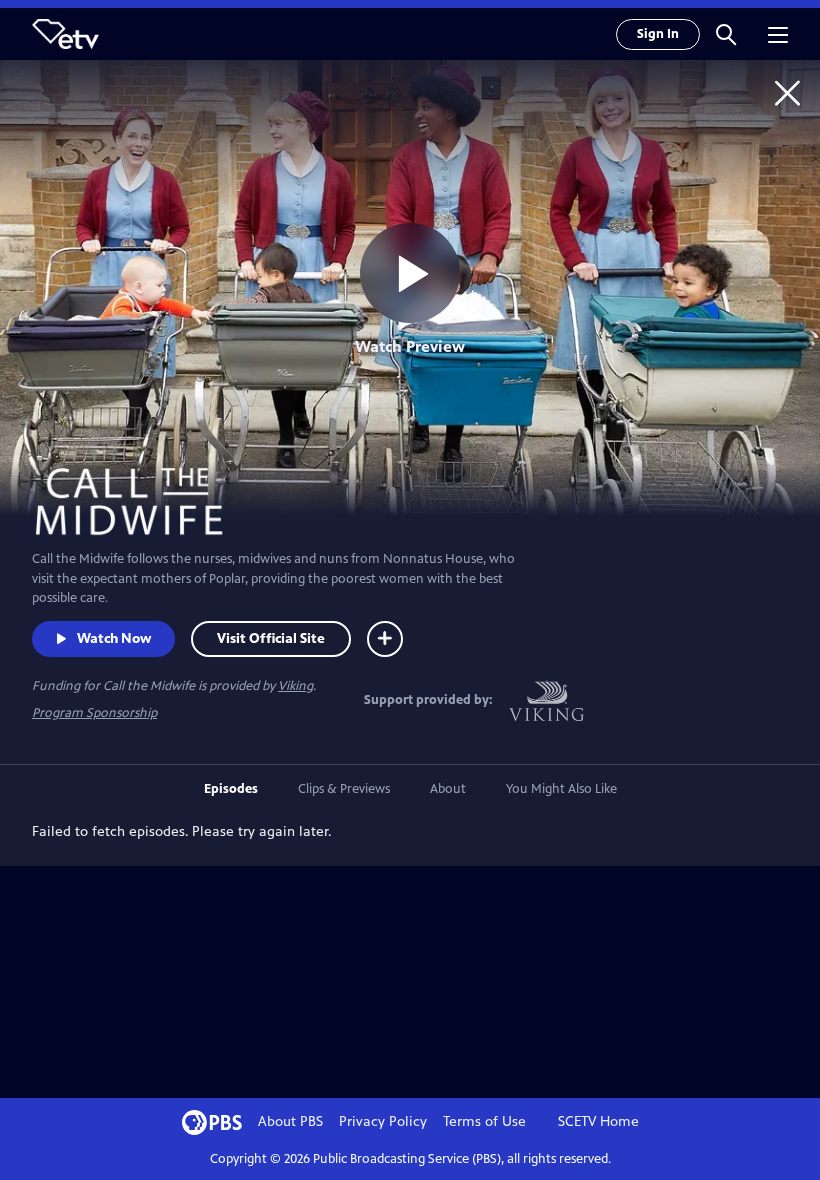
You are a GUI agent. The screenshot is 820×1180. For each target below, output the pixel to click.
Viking (295, 686)
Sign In (658, 34)
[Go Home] (787, 92)
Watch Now (114, 638)
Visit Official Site (271, 638)
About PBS (290, 1121)
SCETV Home (598, 1121)
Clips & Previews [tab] (344, 789)
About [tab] (448, 789)
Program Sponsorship (94, 713)
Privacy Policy (383, 1121)
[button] (726, 34)
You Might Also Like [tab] (561, 789)
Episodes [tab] (231, 789)
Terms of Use (484, 1121)
